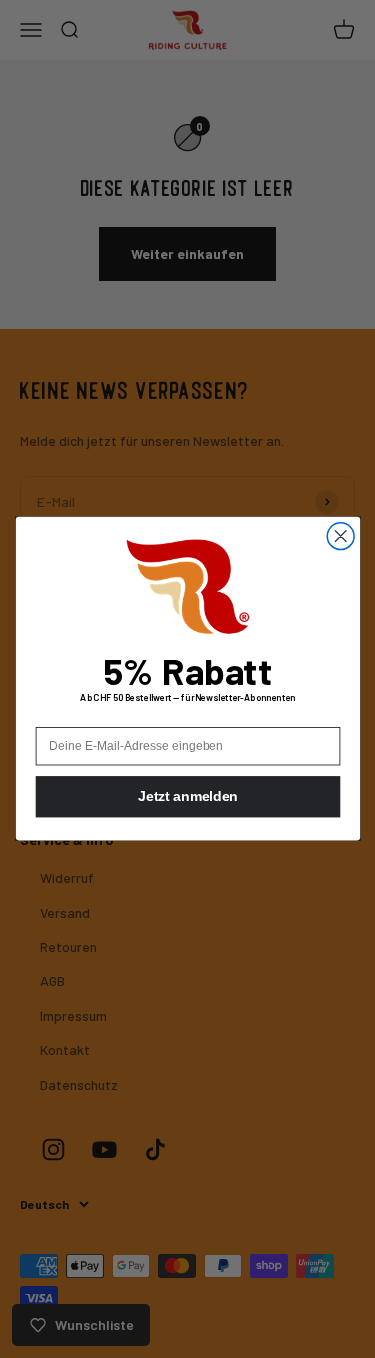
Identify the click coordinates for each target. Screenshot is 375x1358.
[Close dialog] (340, 536)
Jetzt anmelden (187, 797)
